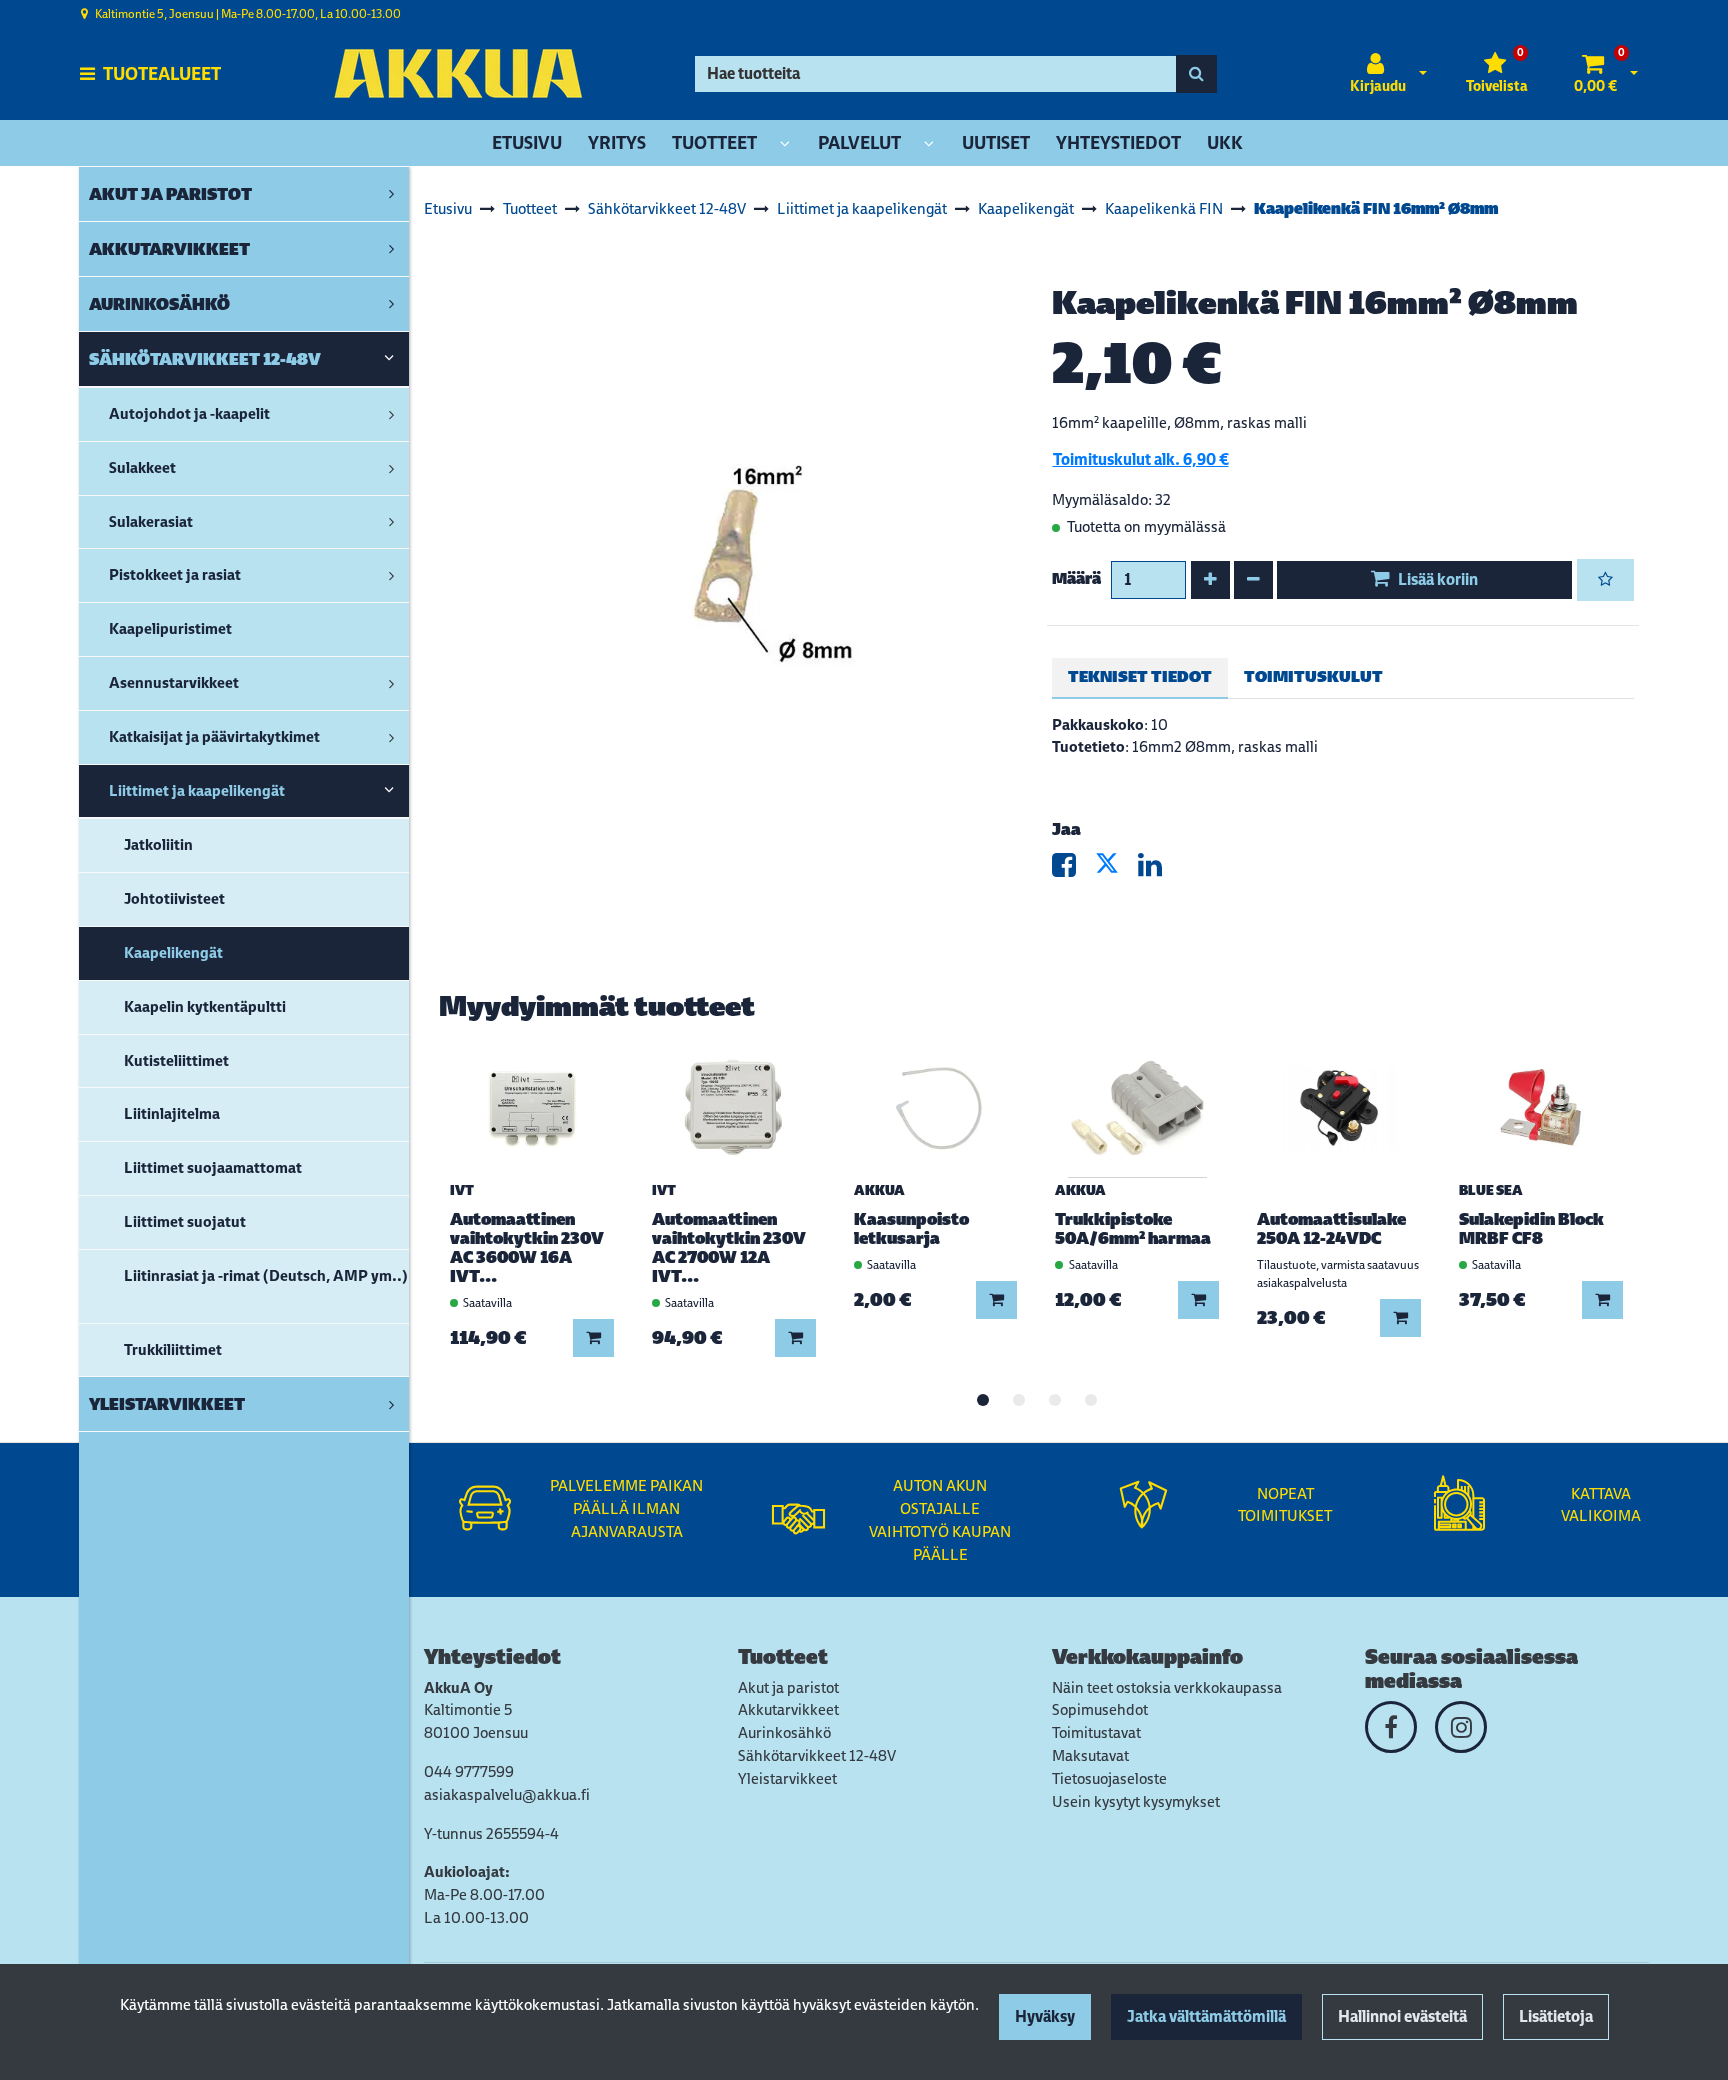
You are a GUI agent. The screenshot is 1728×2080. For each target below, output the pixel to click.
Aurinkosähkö (784, 1732)
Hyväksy (1045, 2016)
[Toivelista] (1605, 580)
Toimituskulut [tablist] (1313, 676)
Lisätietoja (1556, 2016)
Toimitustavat (1096, 1732)
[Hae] (1196, 74)
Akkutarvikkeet (788, 1709)
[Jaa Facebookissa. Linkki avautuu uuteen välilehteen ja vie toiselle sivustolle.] (1073, 869)
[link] (391, 194)
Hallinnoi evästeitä (1402, 2016)
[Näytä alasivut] (785, 144)
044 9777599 (469, 1771)
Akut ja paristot (788, 1687)
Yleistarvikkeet (787, 1778)
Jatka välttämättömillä (1206, 2016)
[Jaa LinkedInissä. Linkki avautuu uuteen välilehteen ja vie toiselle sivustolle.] (1158, 869)
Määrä (1076, 578)
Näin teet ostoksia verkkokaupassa (1167, 1687)
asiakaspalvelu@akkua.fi (507, 1794)
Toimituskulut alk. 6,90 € (1141, 459)
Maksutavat (1090, 1755)
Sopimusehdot (1100, 1709)
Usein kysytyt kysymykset (1136, 1801)
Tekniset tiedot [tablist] (1140, 676)
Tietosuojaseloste (1109, 1778)
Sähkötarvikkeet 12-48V (817, 1755)
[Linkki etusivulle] (458, 73)
